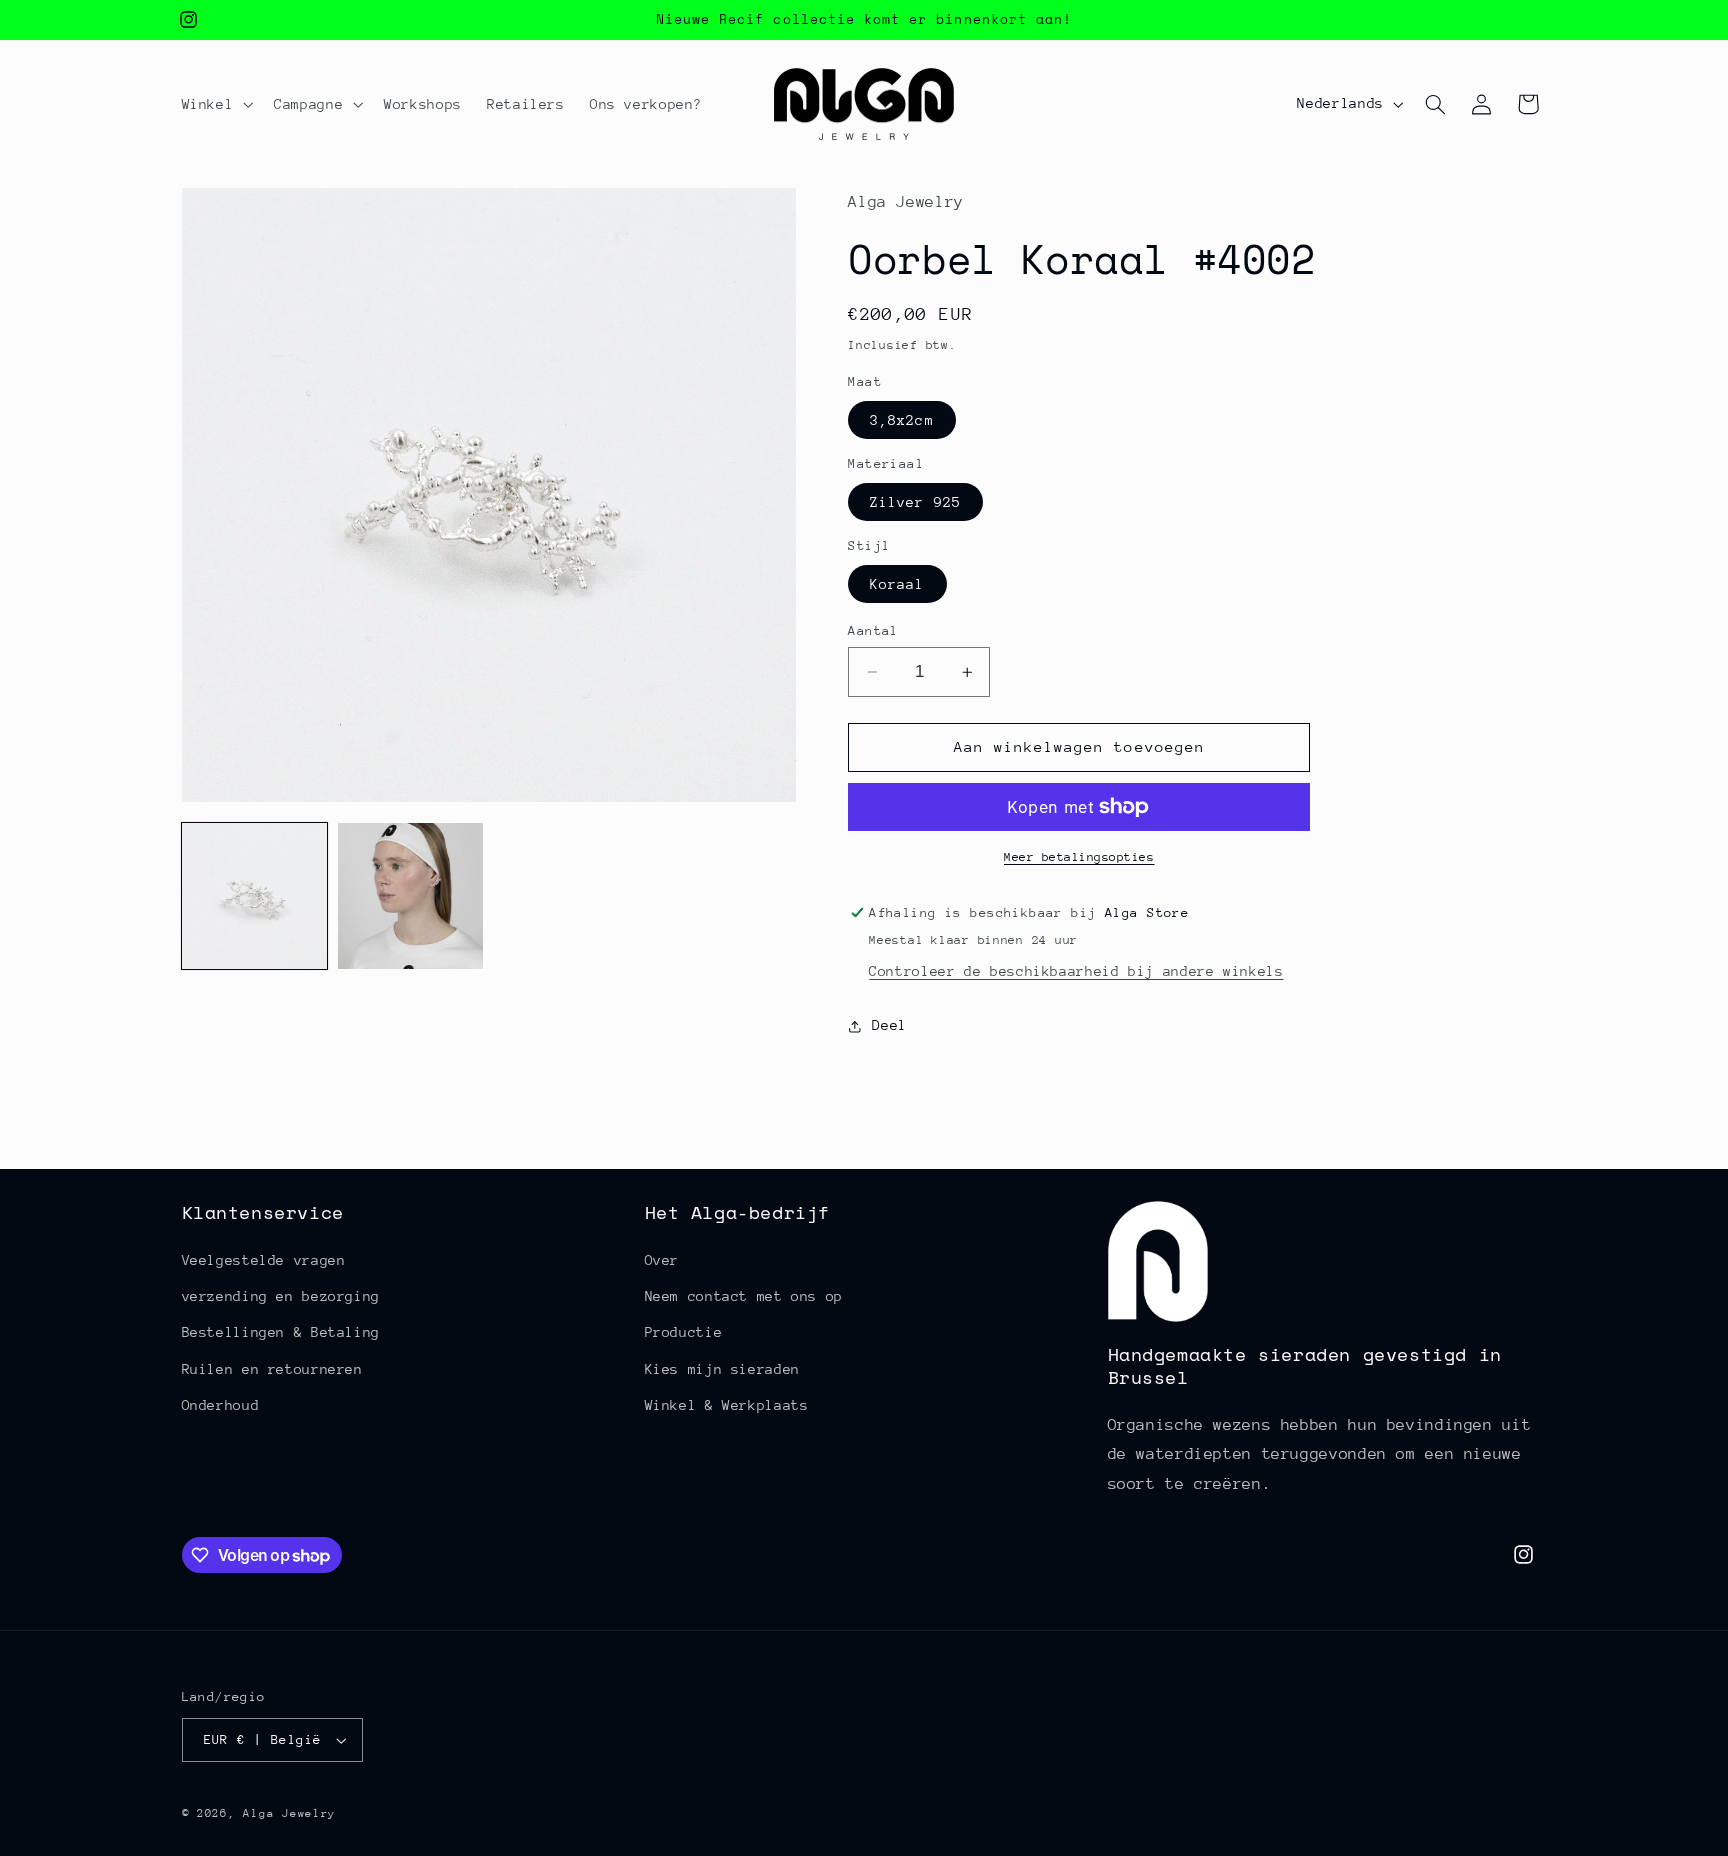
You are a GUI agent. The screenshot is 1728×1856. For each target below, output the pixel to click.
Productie (684, 1332)
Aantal (873, 630)
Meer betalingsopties (1079, 857)
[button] (215, 104)
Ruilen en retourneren (272, 1369)
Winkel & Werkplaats (727, 1405)
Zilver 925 (915, 502)
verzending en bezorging (281, 1296)
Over (662, 1260)
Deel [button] (889, 1025)
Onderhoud (221, 1405)
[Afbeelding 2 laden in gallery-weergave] (411, 896)
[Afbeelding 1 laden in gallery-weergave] (255, 896)
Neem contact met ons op (744, 1296)
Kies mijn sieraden (722, 1369)
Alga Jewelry (289, 1813)
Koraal (897, 584)
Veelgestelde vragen (264, 1260)
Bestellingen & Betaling (281, 1332)
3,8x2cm (901, 420)
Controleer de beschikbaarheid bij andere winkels (1076, 971)
